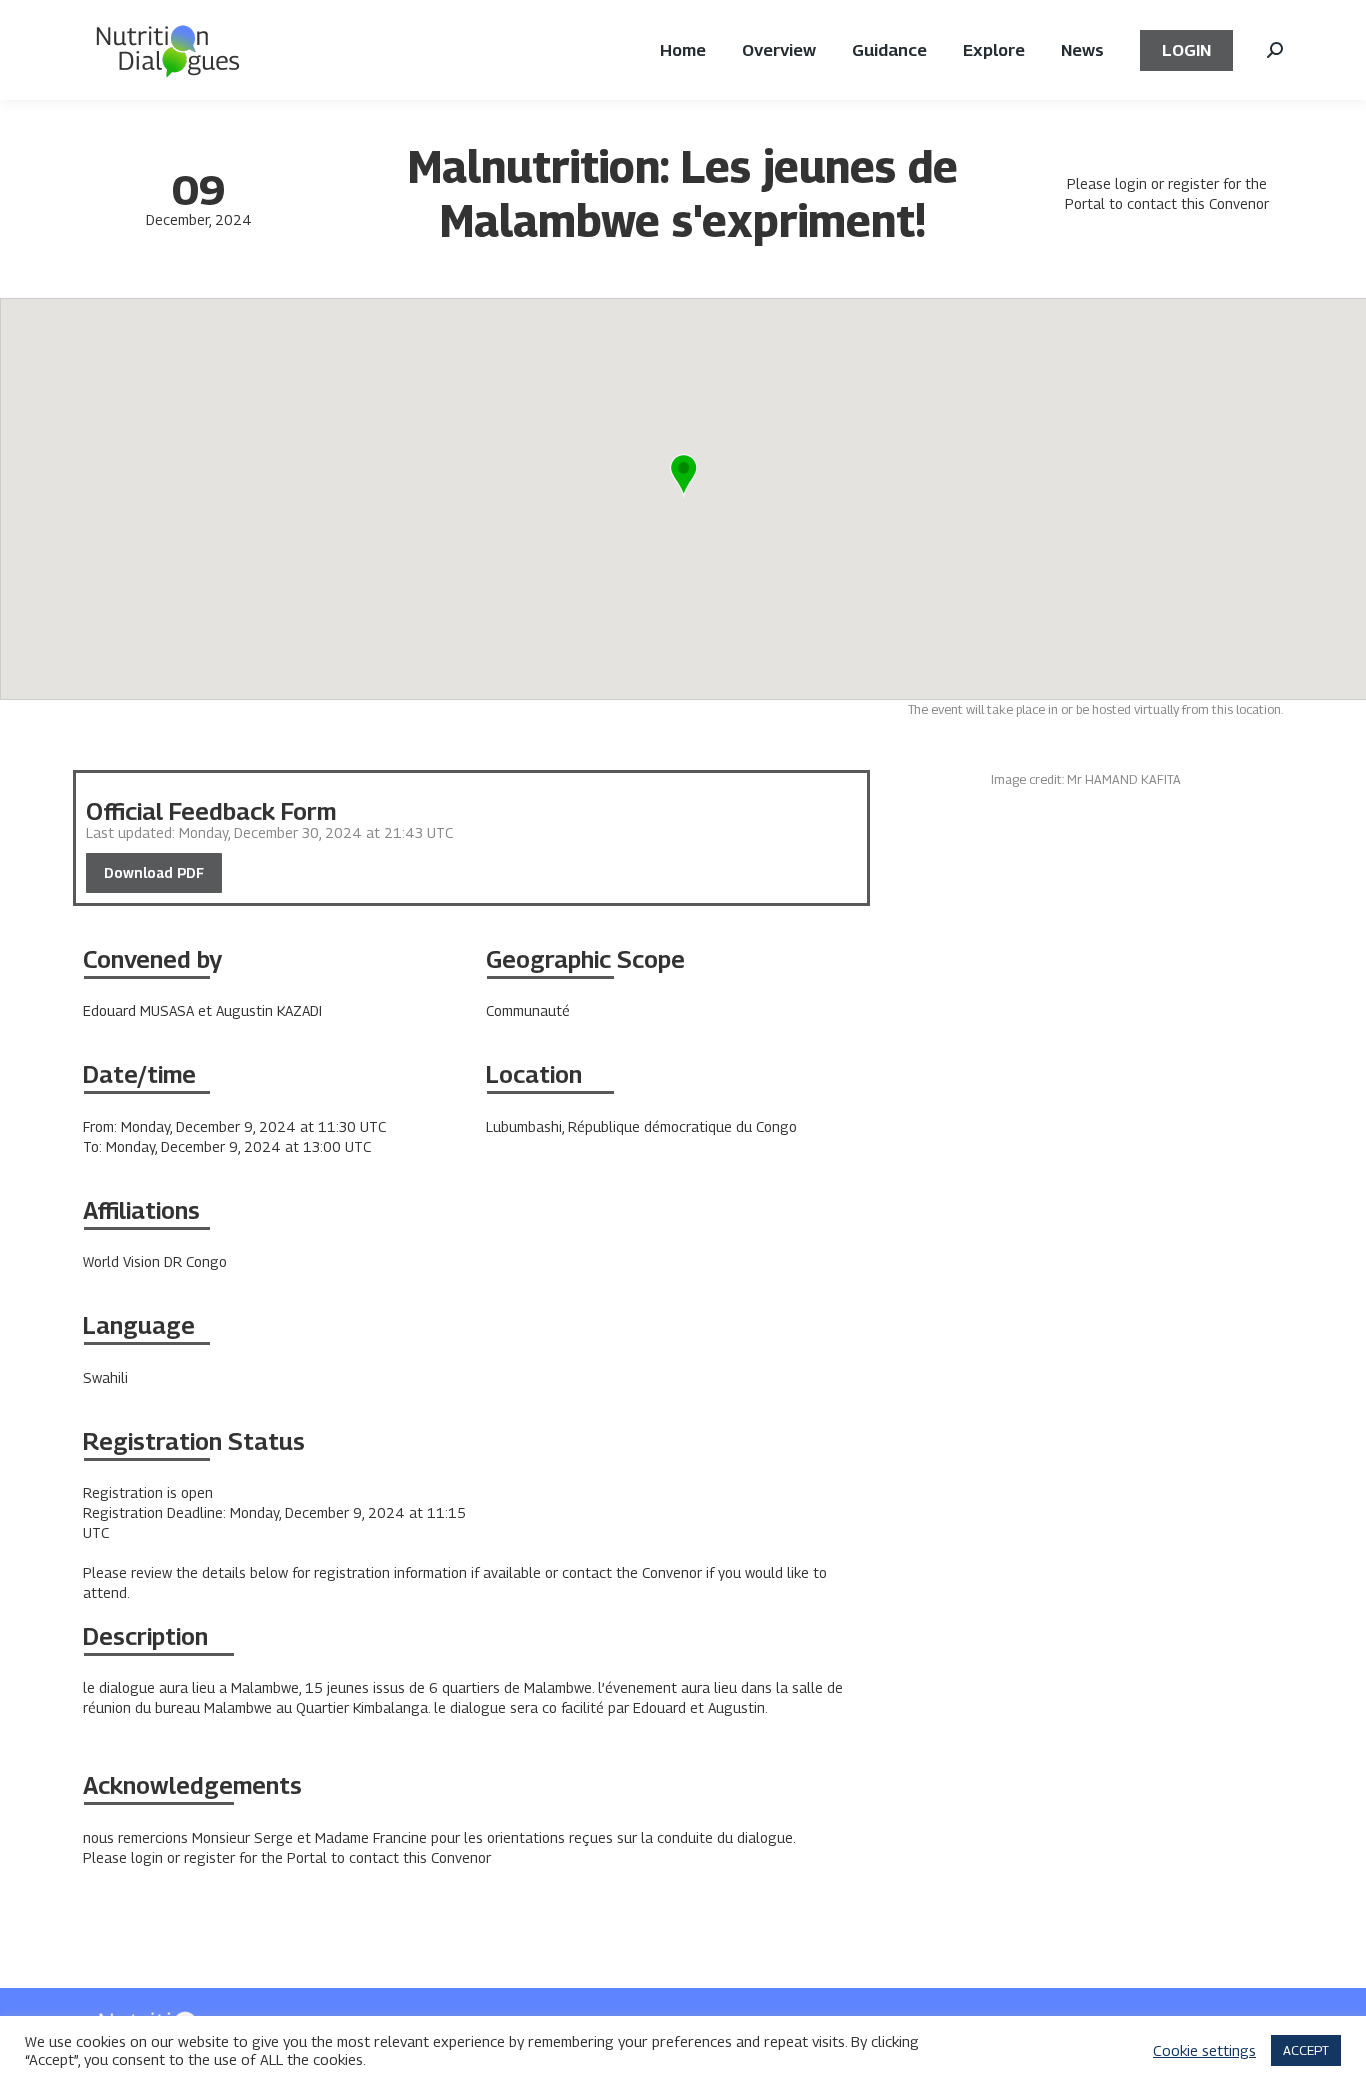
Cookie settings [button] (1204, 2050)
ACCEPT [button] (1306, 2050)
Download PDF (154, 872)
